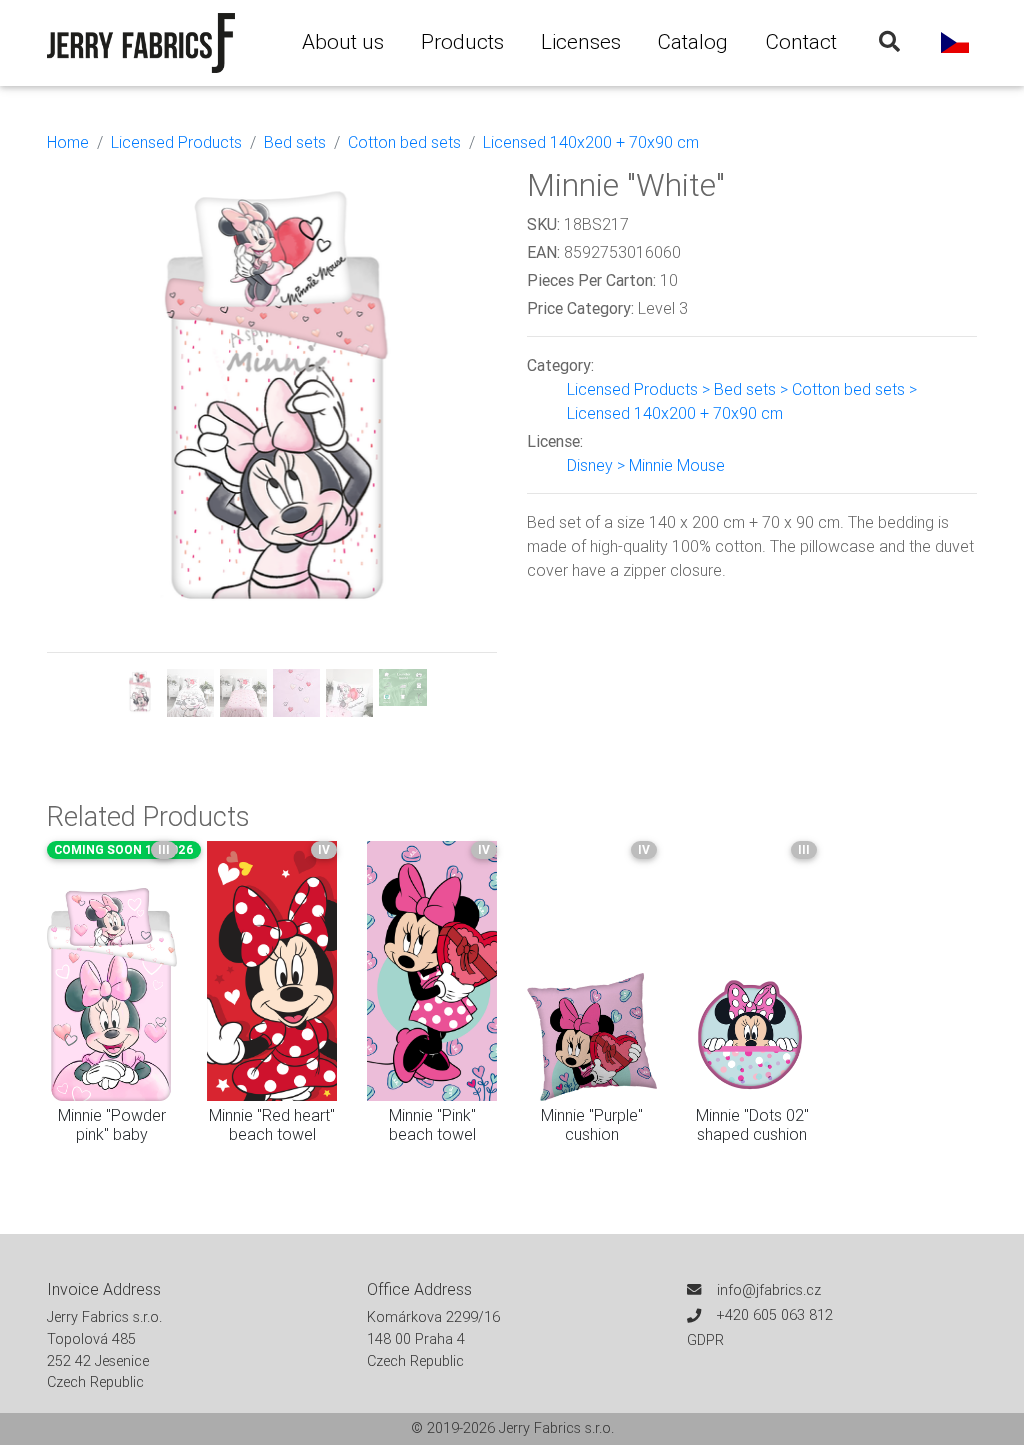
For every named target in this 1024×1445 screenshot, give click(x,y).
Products (462, 42)
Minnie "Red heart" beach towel (272, 1124)
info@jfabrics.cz (769, 1290)
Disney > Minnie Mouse (646, 465)
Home (68, 142)
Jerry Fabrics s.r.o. (556, 1428)
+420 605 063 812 (775, 1315)
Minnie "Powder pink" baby (112, 1124)
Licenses (581, 42)
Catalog (692, 42)
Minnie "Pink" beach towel (432, 1124)
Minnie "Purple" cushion (592, 1124)
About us (343, 42)
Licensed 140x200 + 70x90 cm (591, 142)
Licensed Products (176, 142)
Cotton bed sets (404, 142)
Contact (801, 42)
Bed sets (295, 142)
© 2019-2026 (455, 1428)
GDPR (705, 1340)
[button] (81, 441)
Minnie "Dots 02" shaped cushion (752, 1124)
